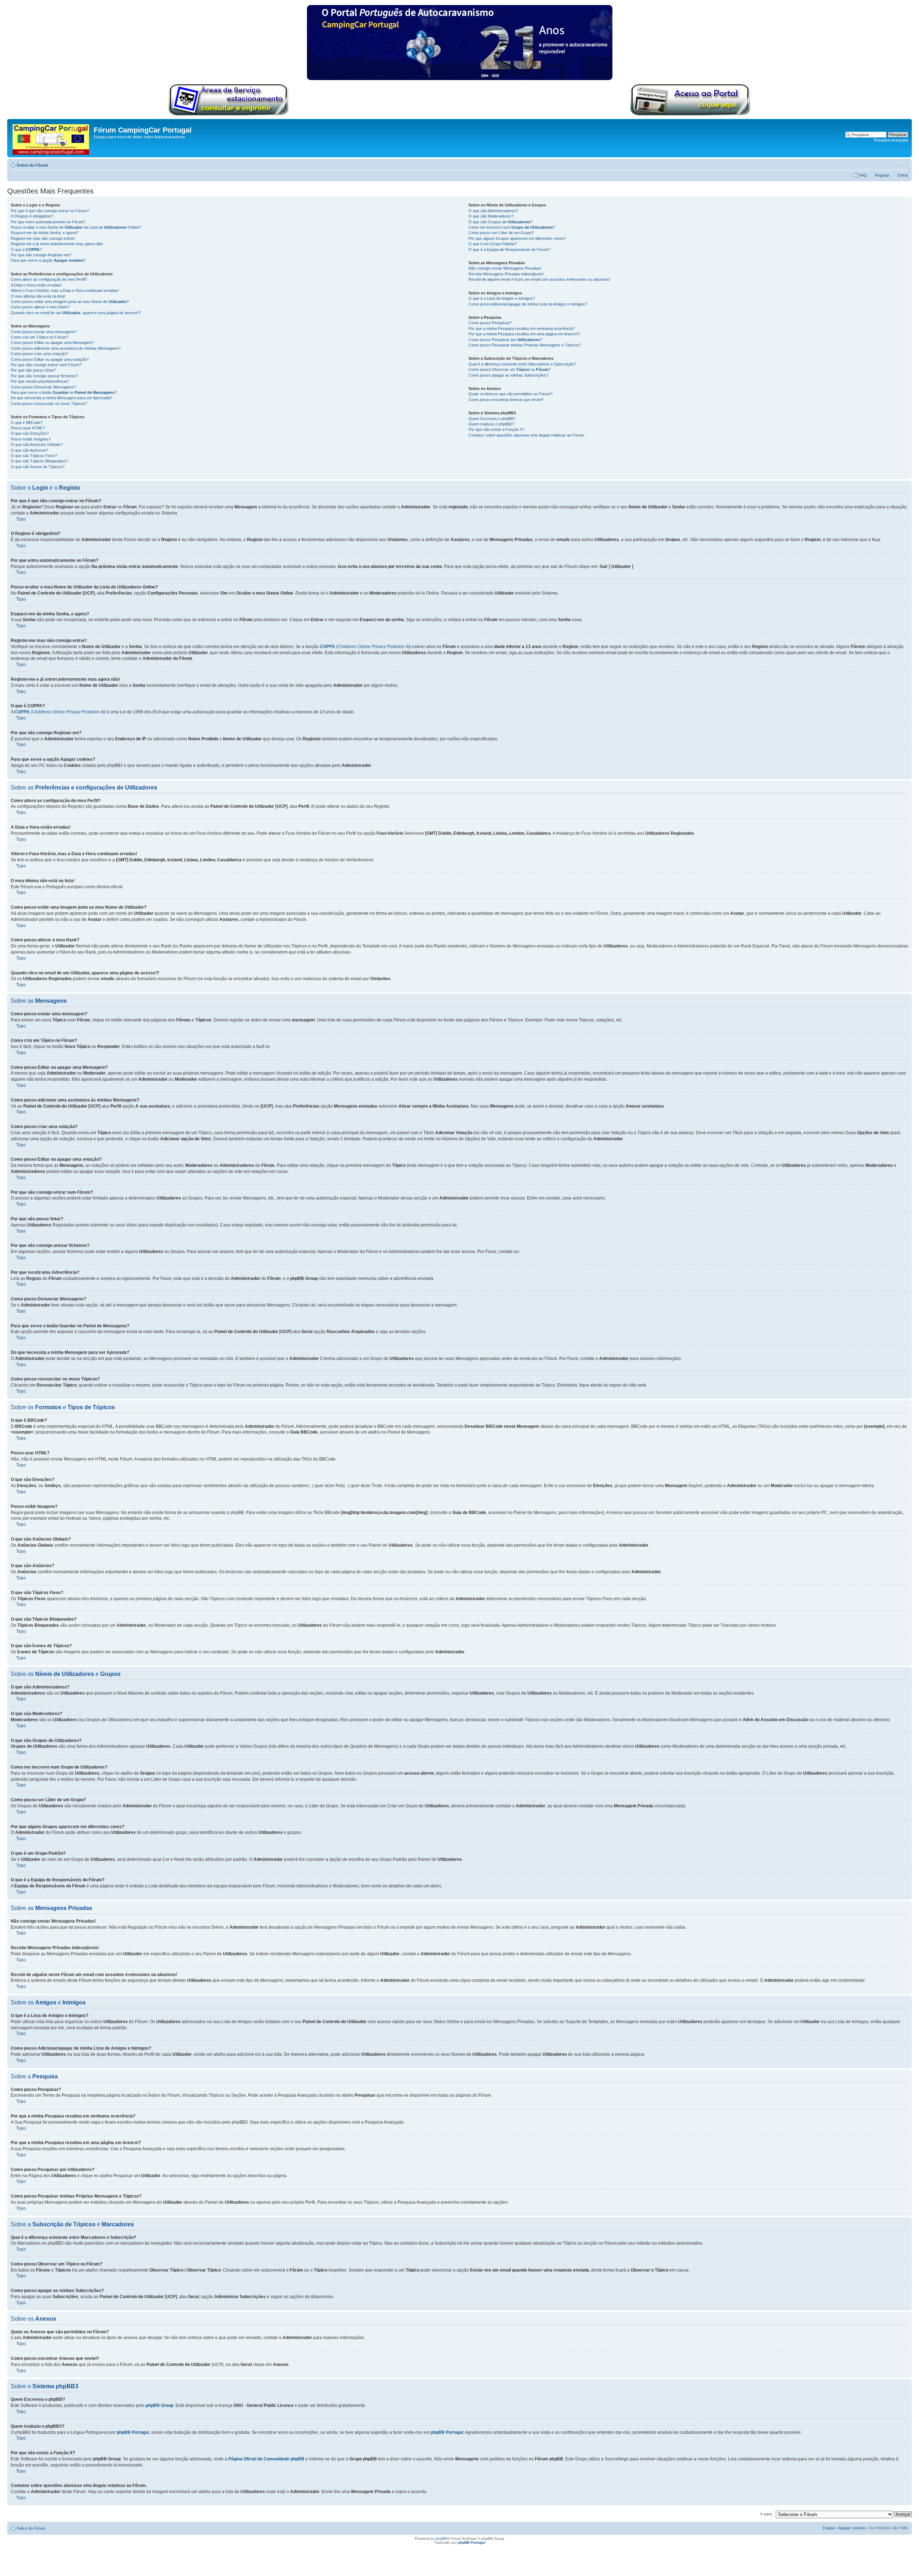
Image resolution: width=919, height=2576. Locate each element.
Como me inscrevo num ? (512, 227)
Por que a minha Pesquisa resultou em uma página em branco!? (524, 334)
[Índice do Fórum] (51, 138)
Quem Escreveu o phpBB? (492, 419)
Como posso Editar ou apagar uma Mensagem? (52, 343)
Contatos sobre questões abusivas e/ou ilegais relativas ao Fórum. (527, 435)
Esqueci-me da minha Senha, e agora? (45, 233)
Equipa (829, 2528)
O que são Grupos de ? (500, 222)
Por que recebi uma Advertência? (40, 381)
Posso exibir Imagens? (31, 439)
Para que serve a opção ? (48, 260)
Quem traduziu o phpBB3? (491, 424)
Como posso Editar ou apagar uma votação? (50, 359)
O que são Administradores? (493, 211)
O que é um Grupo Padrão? (493, 244)
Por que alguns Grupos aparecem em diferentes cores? (517, 238)
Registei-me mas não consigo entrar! (43, 238)
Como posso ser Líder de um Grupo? (501, 233)
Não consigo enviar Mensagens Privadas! (505, 268)
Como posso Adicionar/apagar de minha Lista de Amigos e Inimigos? (528, 304)
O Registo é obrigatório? (32, 216)
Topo (21, 519)
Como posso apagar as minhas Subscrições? (508, 375)
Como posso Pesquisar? (490, 323)
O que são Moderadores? (491, 216)
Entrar (903, 175)
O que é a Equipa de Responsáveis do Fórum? (509, 250)
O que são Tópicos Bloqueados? (39, 461)
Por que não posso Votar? (33, 370)
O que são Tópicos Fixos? (34, 456)
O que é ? (26, 250)
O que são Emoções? (30, 433)
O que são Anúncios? (29, 450)
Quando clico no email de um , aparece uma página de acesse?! (76, 313)
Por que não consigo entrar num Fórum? (46, 365)
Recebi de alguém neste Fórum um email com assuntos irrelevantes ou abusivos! (539, 279)
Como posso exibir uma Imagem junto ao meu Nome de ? (70, 302)
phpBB (441, 2538)
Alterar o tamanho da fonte (903, 164)
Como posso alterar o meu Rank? (40, 307)
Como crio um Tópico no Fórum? (39, 337)
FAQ (863, 175)
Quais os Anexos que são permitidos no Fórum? (510, 394)
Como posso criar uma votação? (39, 354)
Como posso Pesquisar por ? (505, 340)
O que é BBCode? (27, 423)
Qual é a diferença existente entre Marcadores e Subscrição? (522, 364)
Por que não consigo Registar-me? (41, 255)
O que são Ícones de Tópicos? (38, 467)
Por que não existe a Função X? (496, 429)
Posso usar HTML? (28, 428)
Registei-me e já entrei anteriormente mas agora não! (57, 244)
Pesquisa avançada (891, 140)
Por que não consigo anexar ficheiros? (44, 376)
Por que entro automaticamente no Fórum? (48, 222)
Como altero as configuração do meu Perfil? (49, 279)
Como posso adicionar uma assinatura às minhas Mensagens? (66, 348)
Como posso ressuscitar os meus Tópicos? (49, 404)
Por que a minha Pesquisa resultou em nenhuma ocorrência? (522, 329)
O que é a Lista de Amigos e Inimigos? (502, 298)
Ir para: (767, 2514)
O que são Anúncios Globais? (37, 444)
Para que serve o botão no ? (64, 392)
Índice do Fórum (32, 165)
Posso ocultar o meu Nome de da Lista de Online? (76, 227)
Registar (882, 175)
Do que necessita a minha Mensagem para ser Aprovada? (61, 398)
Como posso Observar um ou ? (510, 369)
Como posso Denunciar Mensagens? (43, 387)
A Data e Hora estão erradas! (36, 285)
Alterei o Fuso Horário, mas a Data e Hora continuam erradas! (65, 290)
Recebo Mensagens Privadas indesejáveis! (506, 274)
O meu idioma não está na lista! (38, 296)
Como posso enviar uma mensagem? (43, 332)
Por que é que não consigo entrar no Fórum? (50, 211)
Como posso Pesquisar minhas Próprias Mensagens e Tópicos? (525, 345)
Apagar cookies (852, 2528)
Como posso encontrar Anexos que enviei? (506, 400)
